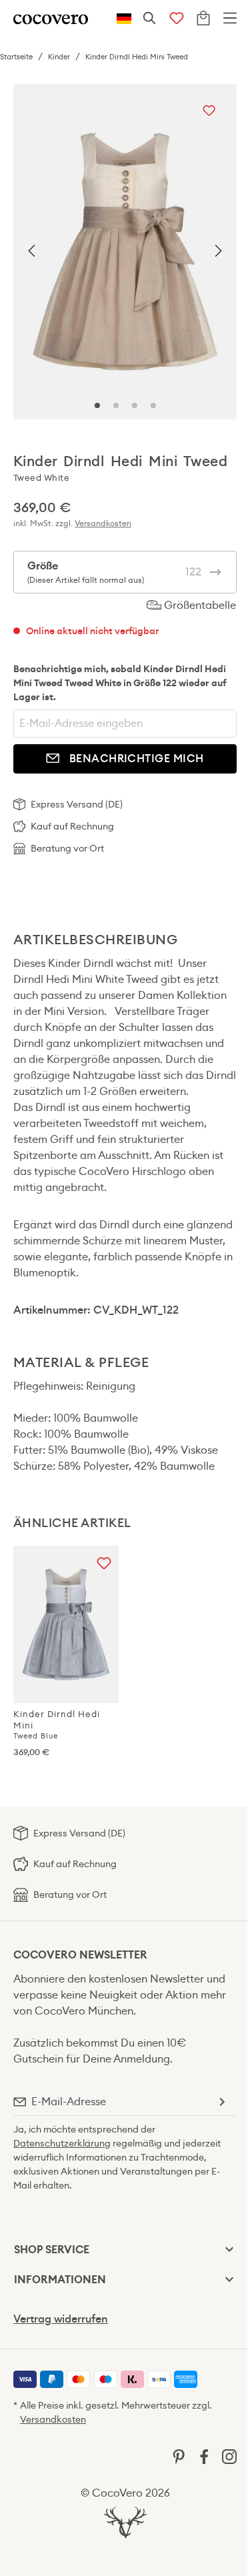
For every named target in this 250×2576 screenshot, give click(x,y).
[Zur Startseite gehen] (51, 18)
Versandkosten (103, 523)
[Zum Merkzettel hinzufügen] (209, 112)
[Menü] (230, 19)
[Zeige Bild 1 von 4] (97, 405)
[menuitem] (25, 2379)
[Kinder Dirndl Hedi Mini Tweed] (125, 252)
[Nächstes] (218, 251)
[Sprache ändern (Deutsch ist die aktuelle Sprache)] (124, 19)
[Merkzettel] (177, 19)
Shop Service (52, 2250)
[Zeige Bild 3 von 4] (135, 405)
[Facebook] (204, 2456)
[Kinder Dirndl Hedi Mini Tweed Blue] (66, 1624)
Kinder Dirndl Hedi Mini (57, 1724)
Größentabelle (199, 605)
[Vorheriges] (32, 251)
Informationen (60, 2280)
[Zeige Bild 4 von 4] (153, 405)
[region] (125, 252)
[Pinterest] (179, 2456)
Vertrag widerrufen (61, 2319)
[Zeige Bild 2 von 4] (116, 405)
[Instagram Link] (229, 2456)
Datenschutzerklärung (62, 2143)
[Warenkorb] (203, 19)
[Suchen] (150, 19)
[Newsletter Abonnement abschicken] (221, 2102)
